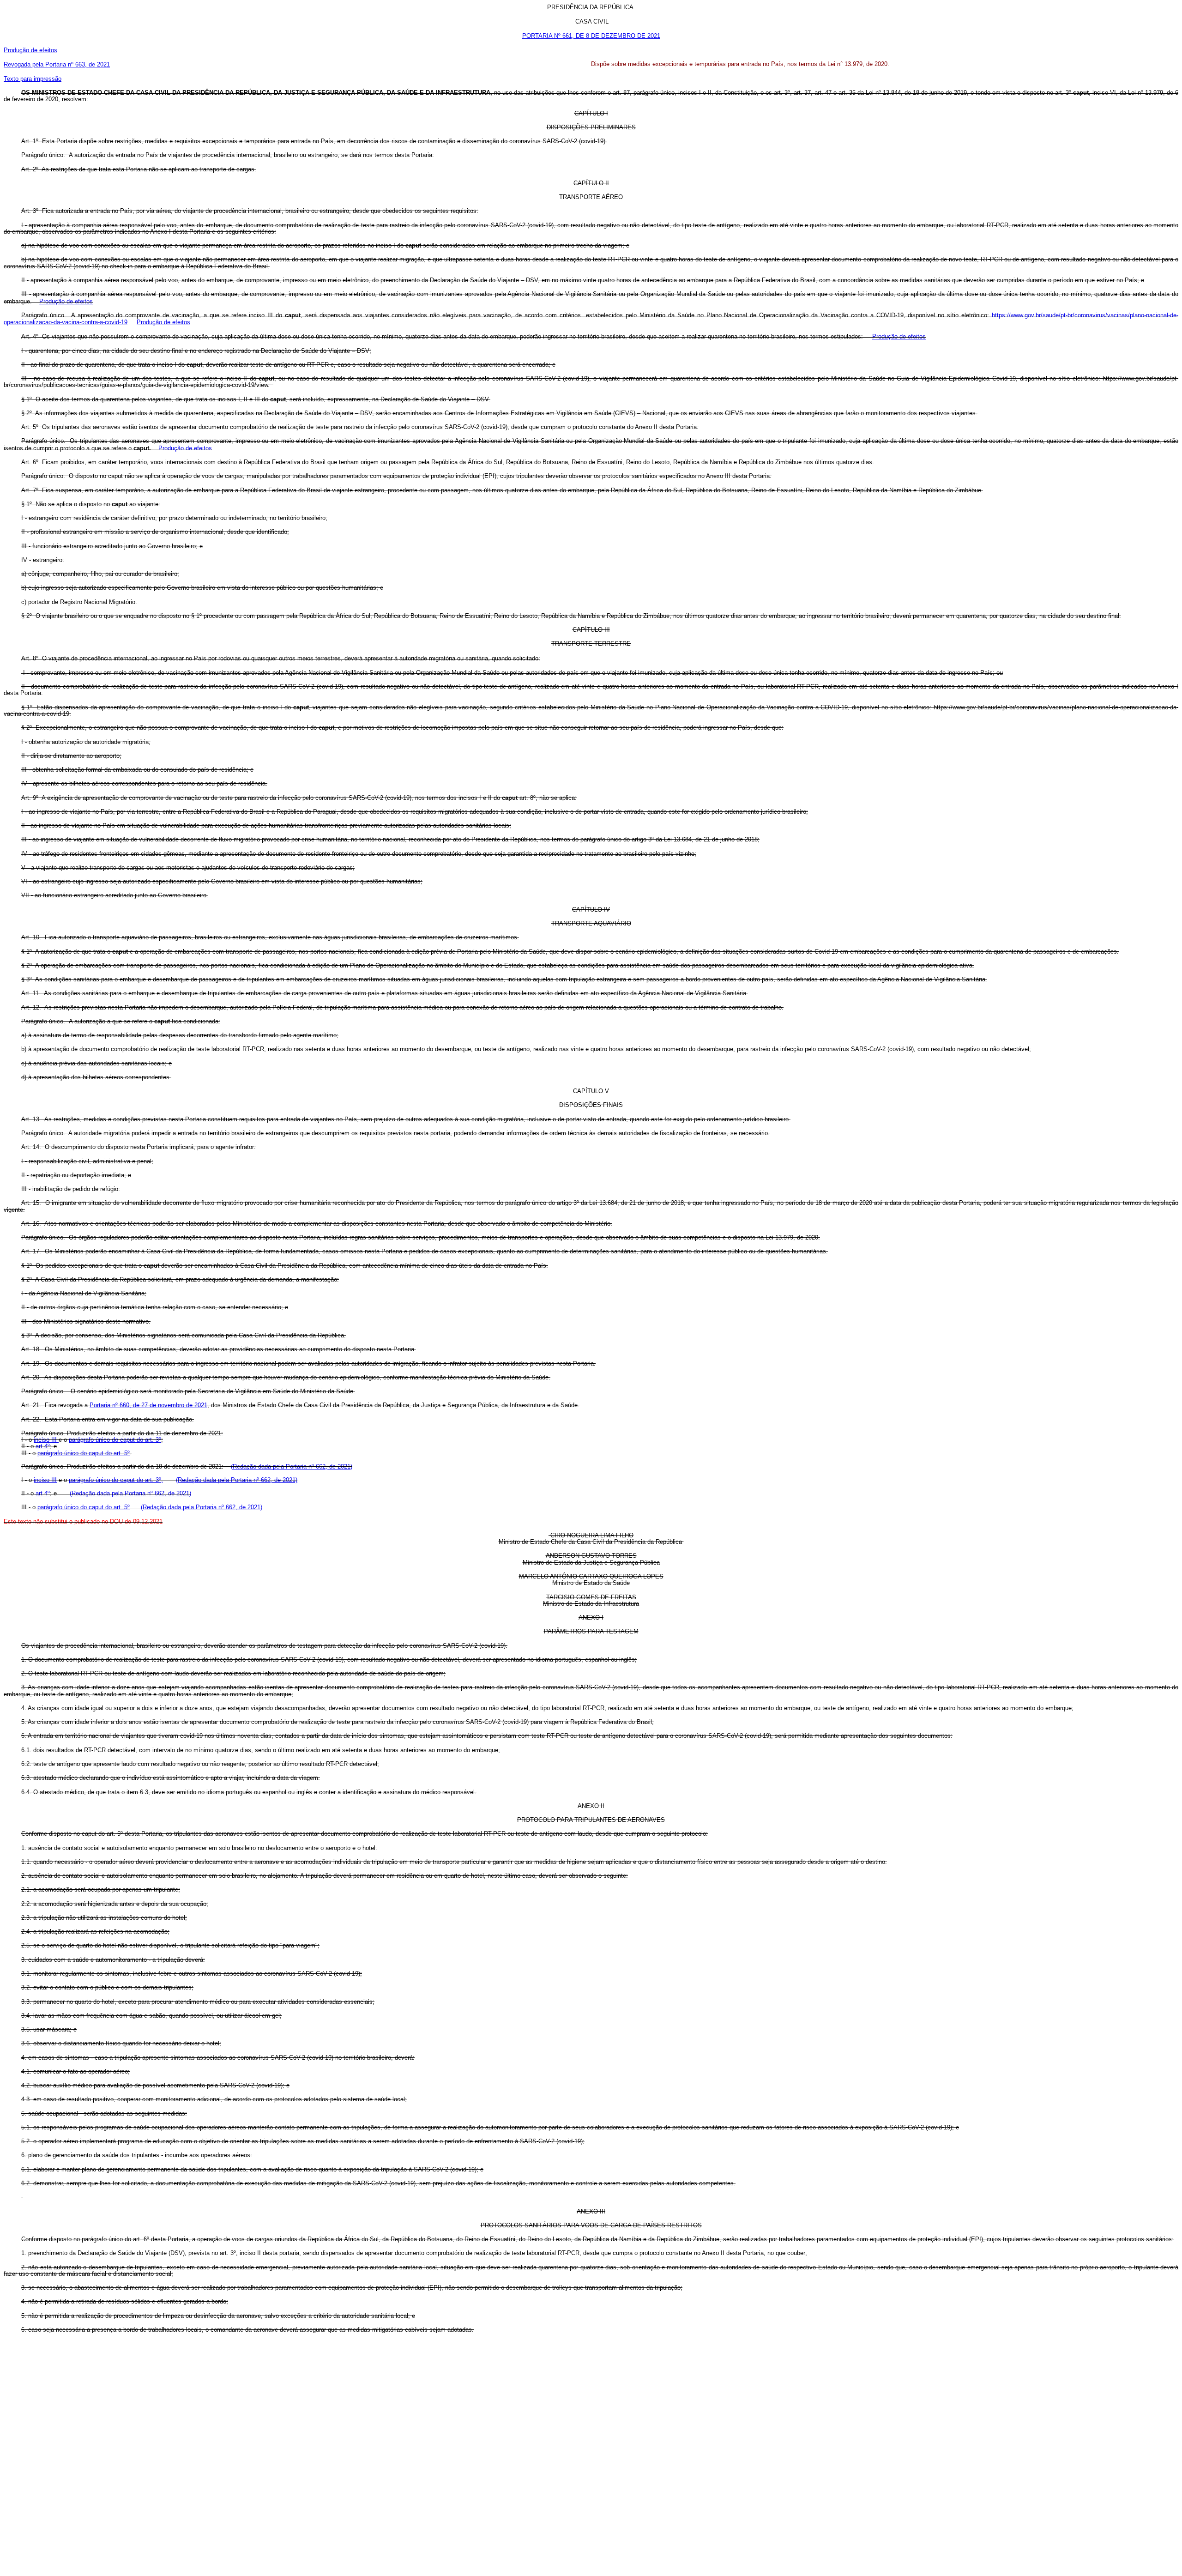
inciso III (46, 1440)
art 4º (43, 1446)
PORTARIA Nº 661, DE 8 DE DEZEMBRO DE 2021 (591, 36)
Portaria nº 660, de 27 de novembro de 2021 (148, 1405)
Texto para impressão (33, 79)
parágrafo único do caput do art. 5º (84, 1453)
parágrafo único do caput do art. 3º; (116, 1480)
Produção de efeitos (30, 50)
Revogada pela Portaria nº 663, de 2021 (57, 64)
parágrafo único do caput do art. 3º (115, 1440)
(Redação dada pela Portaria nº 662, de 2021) (292, 1466)
